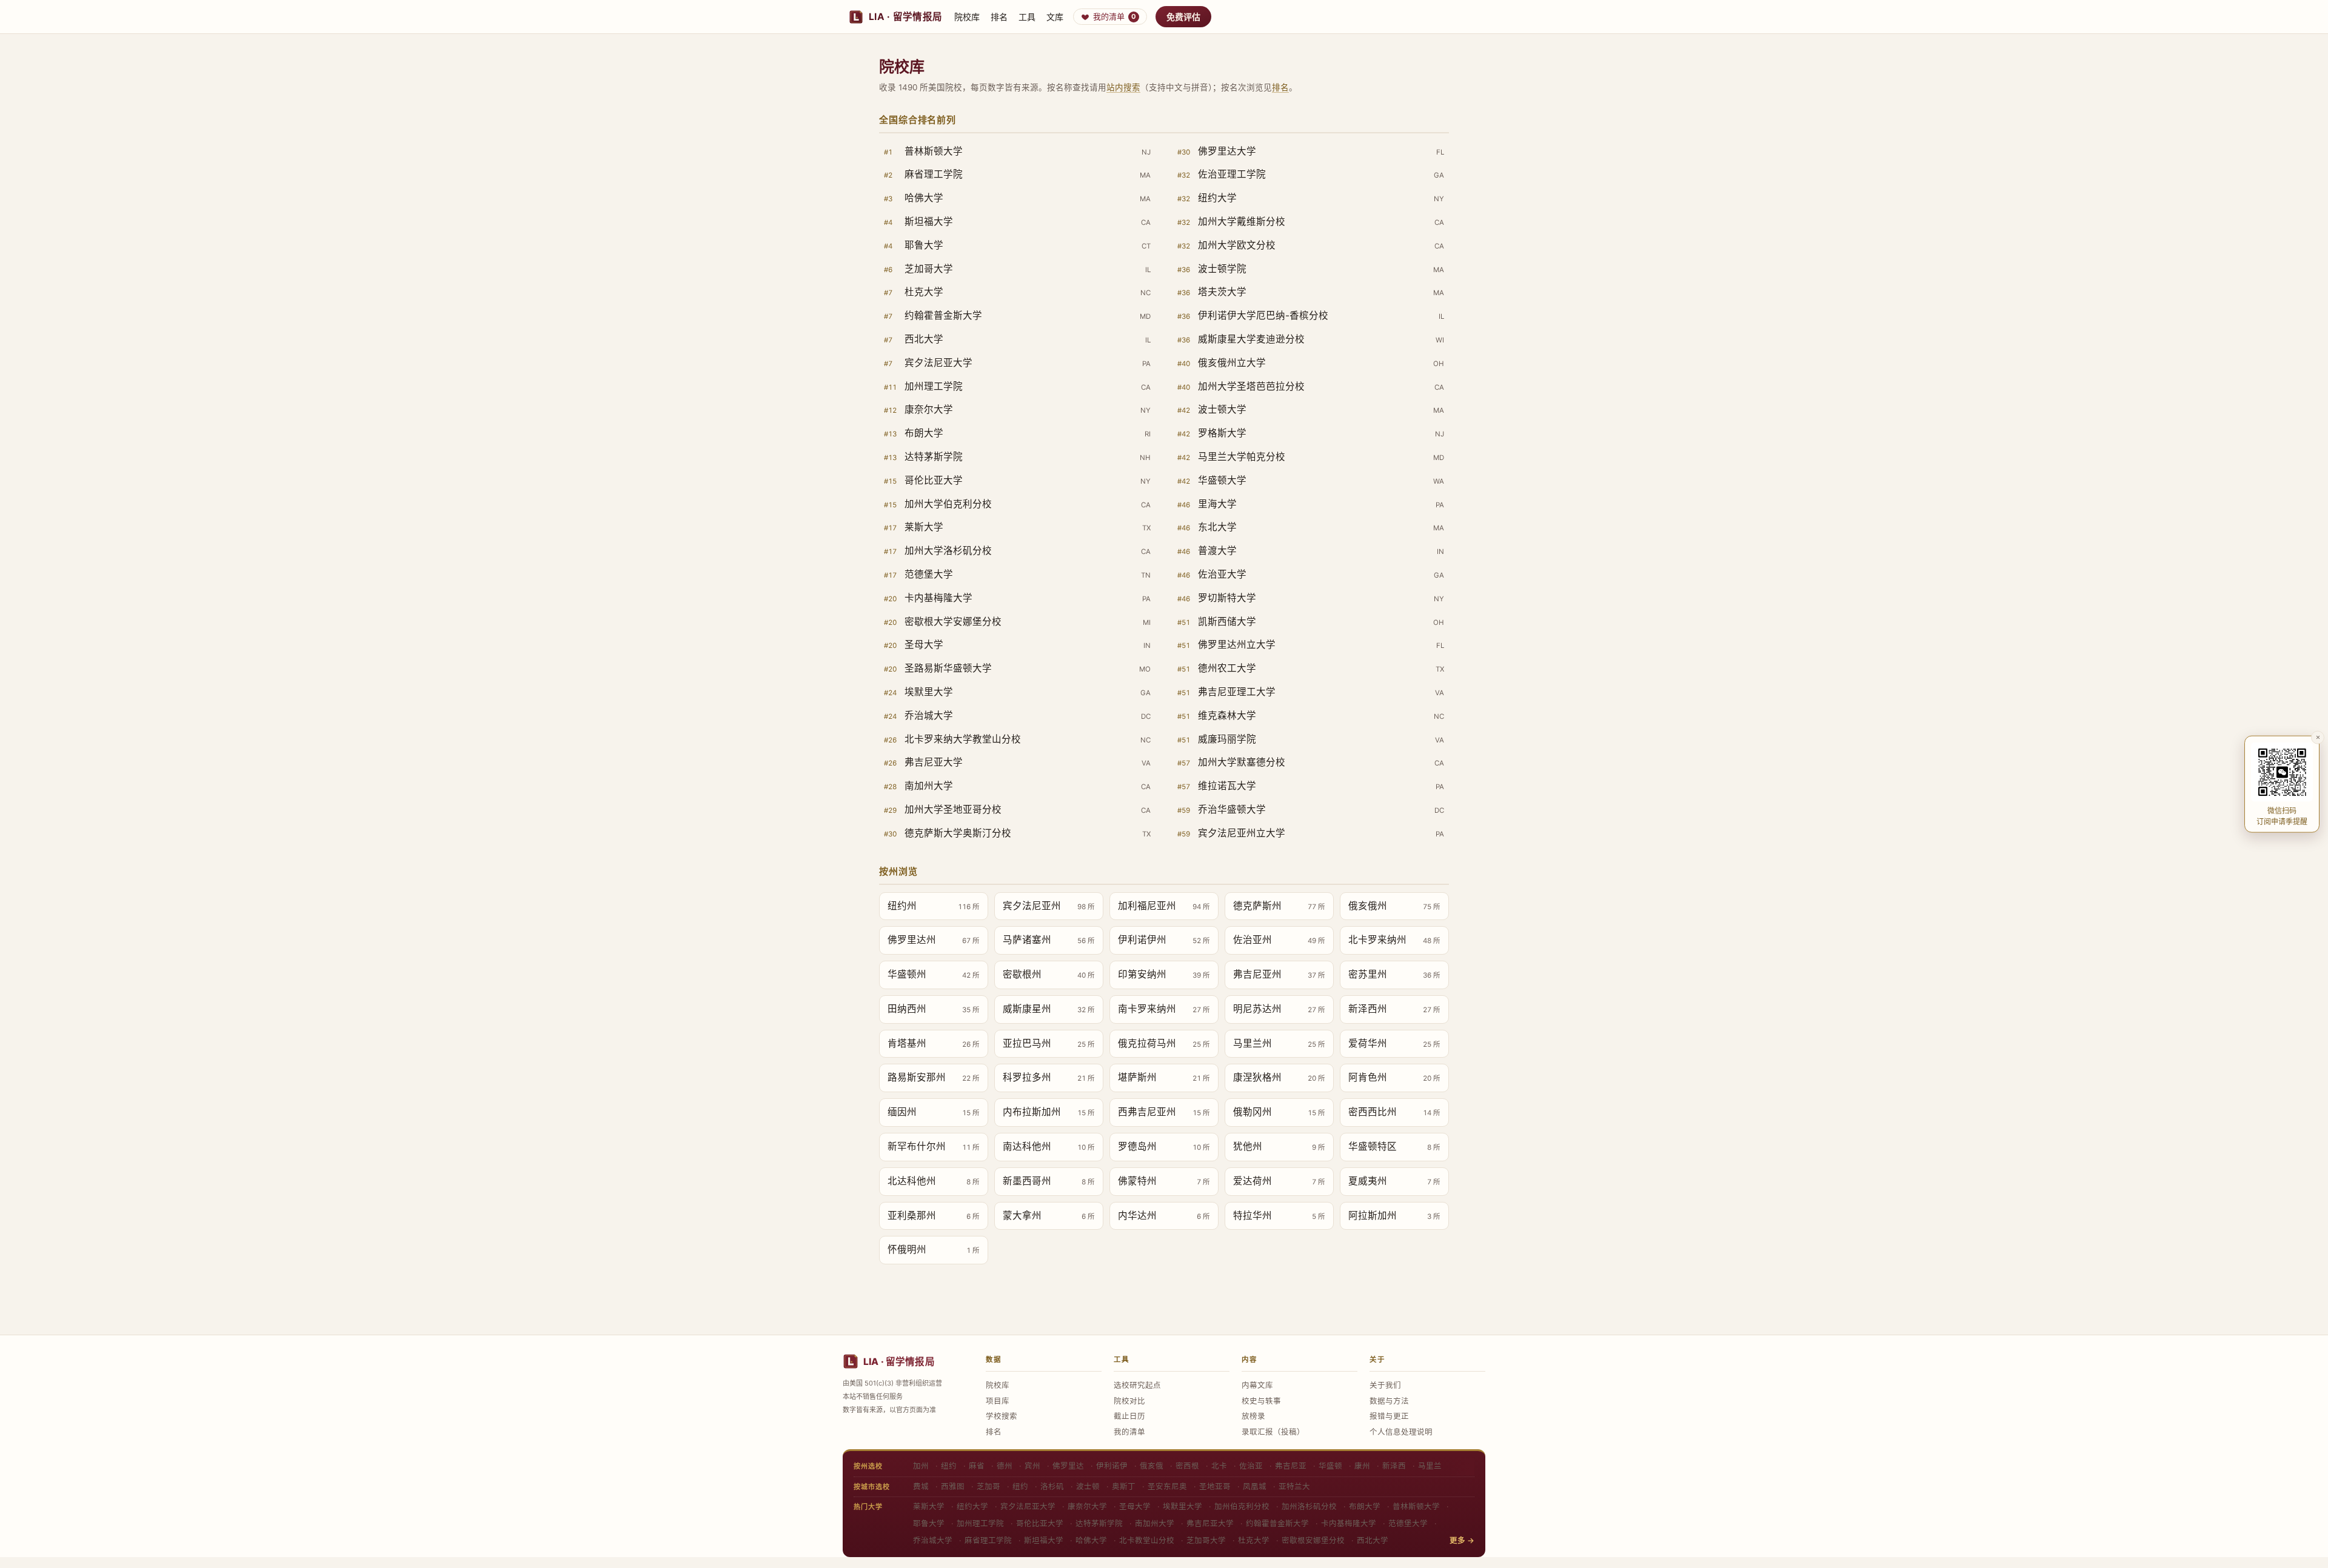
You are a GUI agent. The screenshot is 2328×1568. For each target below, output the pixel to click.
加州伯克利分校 (1242, 1506)
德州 (1005, 1466)
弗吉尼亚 (1291, 1466)
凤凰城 (1255, 1486)
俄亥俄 (1152, 1466)
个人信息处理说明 (1401, 1432)
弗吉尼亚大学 (1210, 1523)
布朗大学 (1365, 1506)
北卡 (1219, 1466)
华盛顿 (1330, 1466)
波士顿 (1088, 1486)
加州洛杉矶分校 (1309, 1506)
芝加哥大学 (1206, 1540)
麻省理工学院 (988, 1540)
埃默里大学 (1182, 1506)
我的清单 (1115, 16)
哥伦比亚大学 (1040, 1523)
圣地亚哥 (1215, 1486)
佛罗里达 (1068, 1466)
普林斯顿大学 (1416, 1506)
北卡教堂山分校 (1147, 1540)
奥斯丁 (1124, 1486)
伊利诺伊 (1112, 1466)
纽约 (949, 1466)
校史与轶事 (1261, 1401)
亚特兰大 (1294, 1486)
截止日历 (1129, 1416)
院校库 (967, 17)
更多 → (1462, 1540)
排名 (999, 17)
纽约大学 (972, 1506)
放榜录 (1253, 1416)
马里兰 (1430, 1466)
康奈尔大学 (1087, 1506)
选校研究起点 (1137, 1385)
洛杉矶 (1052, 1486)
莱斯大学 (929, 1506)
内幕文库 (1257, 1385)
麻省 (977, 1466)
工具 (1027, 17)
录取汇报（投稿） (1273, 1432)
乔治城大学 (933, 1540)
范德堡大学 (1408, 1523)
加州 (921, 1466)
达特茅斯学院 (1099, 1523)
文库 (1055, 17)
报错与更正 (1389, 1416)
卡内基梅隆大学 (1349, 1523)
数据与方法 (1389, 1401)
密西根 (1187, 1466)
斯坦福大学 (1044, 1540)
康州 (1362, 1466)
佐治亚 (1251, 1466)
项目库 (998, 1401)
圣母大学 (1135, 1506)
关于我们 (1385, 1385)
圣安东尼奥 (1167, 1486)
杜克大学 (1254, 1540)
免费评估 (1183, 17)
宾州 (1032, 1466)
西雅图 (953, 1486)
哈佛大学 (1091, 1540)
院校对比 (1129, 1401)
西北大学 (1373, 1540)
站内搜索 (1123, 87)
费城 (921, 1486)
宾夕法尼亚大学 (1028, 1506)
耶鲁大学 (929, 1523)
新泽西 (1394, 1466)
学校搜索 (1002, 1416)
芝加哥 (988, 1486)
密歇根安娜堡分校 (1313, 1540)
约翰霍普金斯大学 (1277, 1523)
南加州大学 (1155, 1523)
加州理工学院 (980, 1523)
